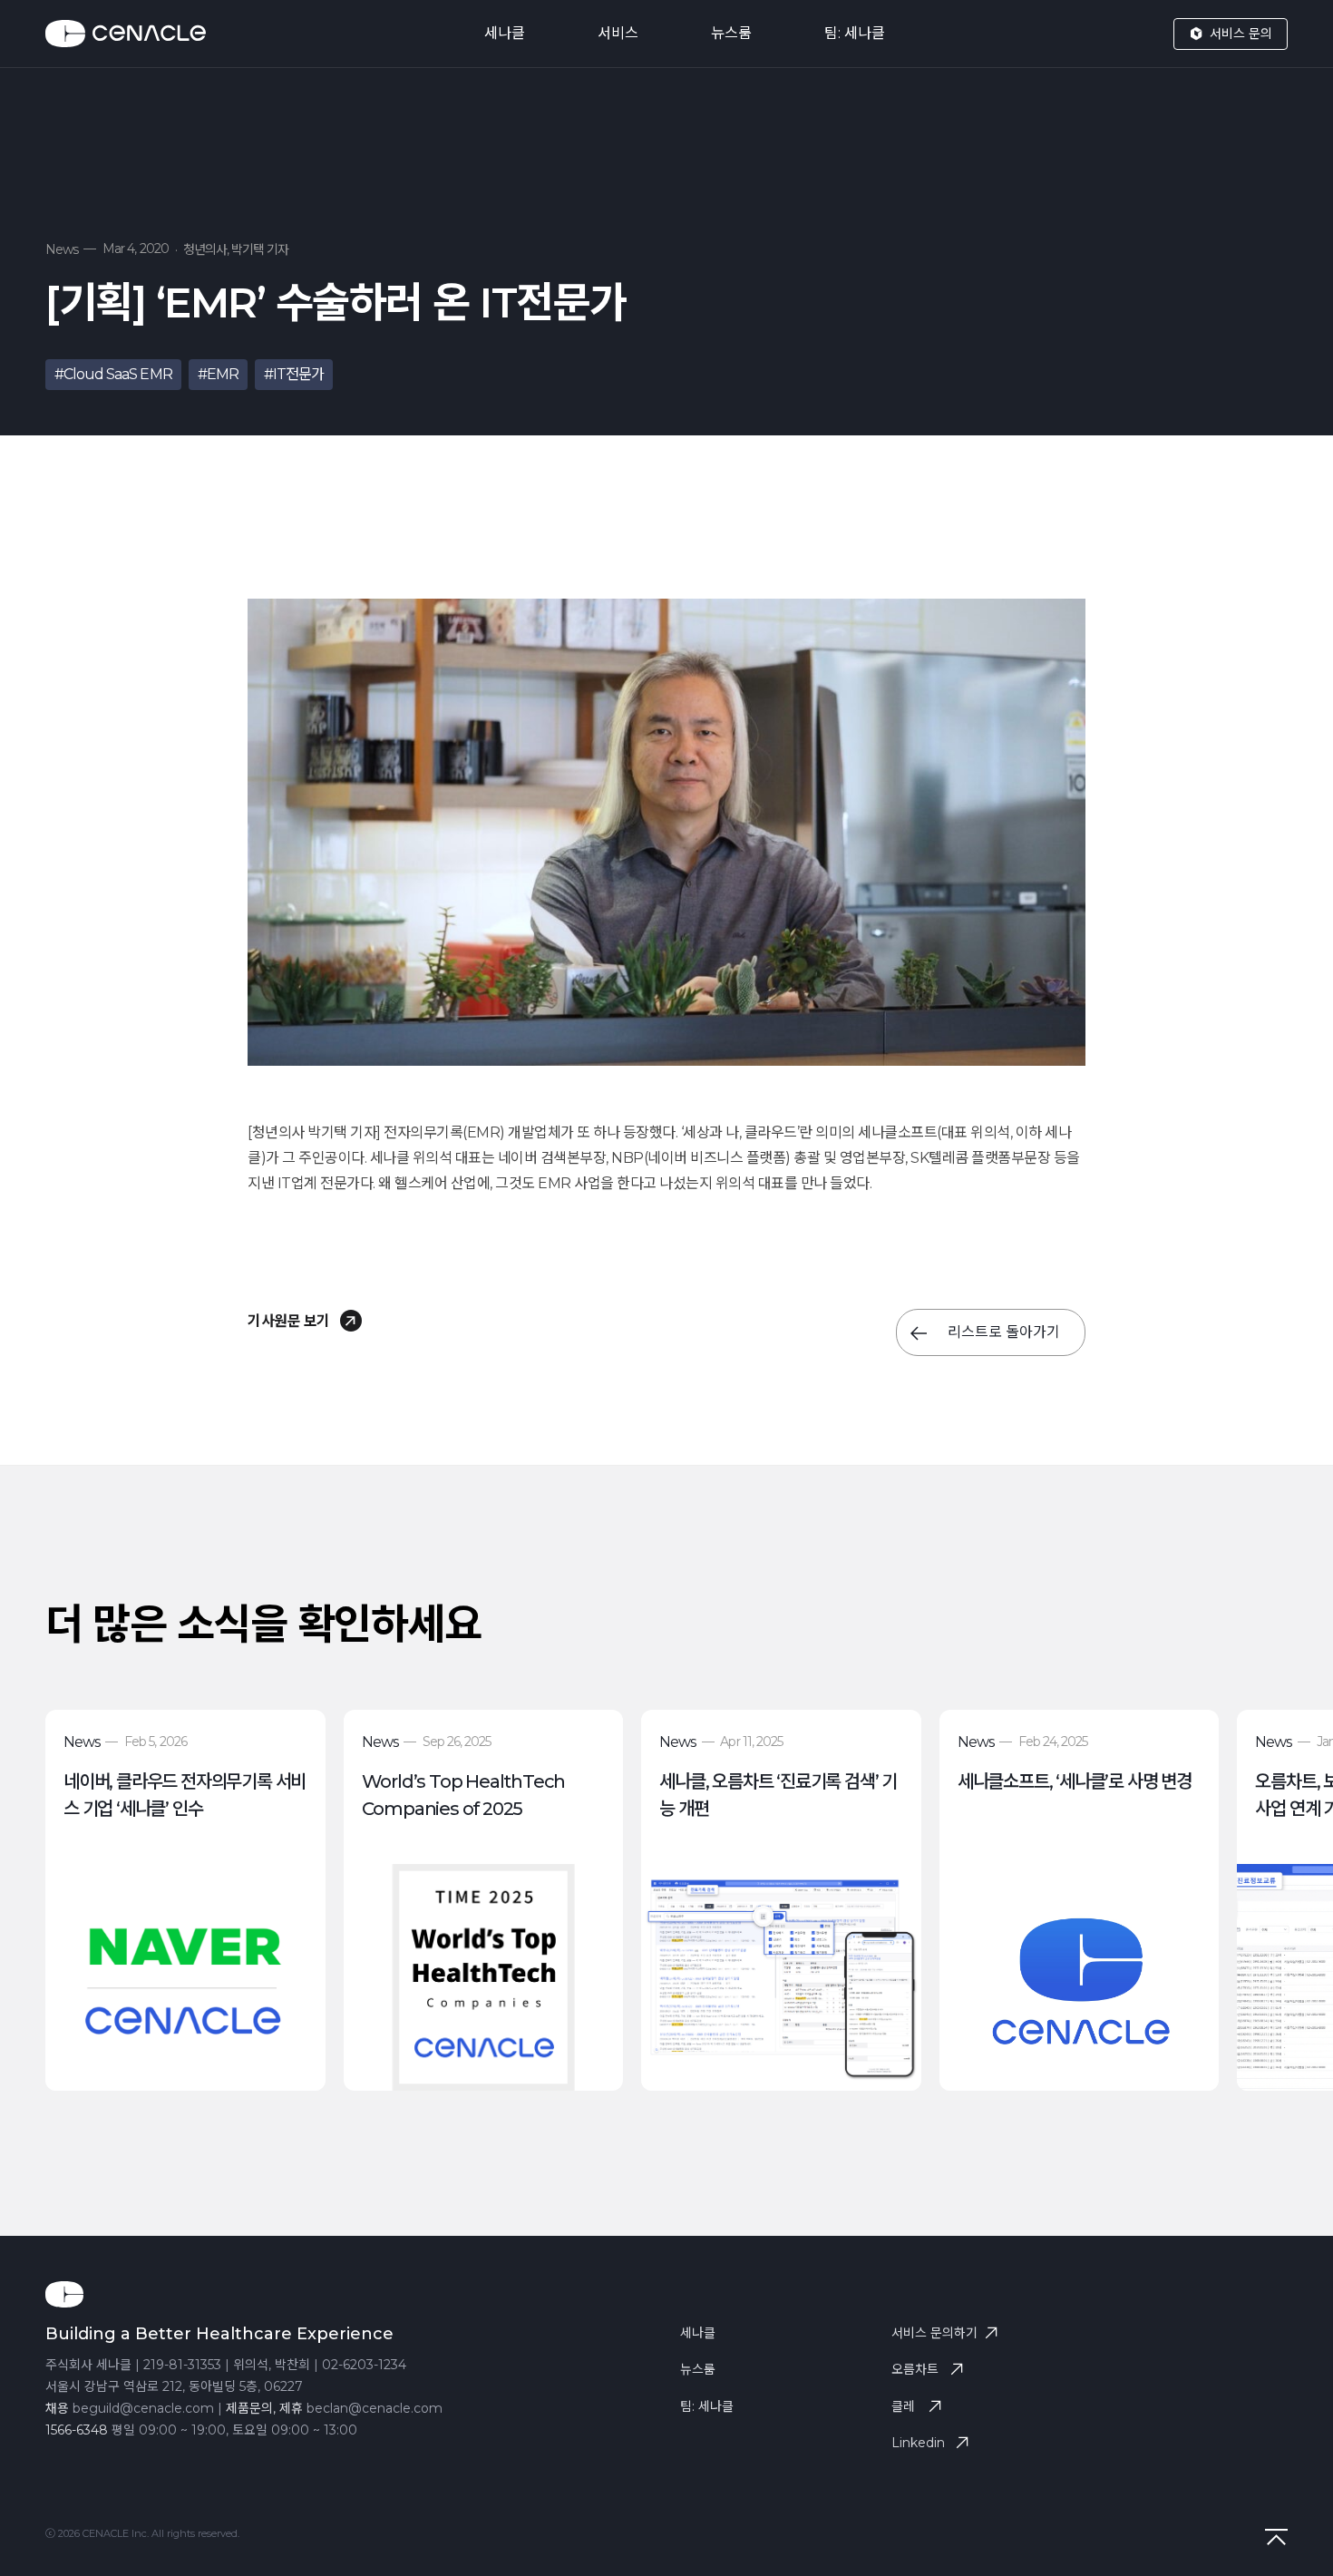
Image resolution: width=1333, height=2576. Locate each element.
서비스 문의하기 (934, 2333)
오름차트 (915, 2369)
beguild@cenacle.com (143, 2408)
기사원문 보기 (290, 1321)
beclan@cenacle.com (375, 2408)
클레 (903, 2406)
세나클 (505, 33)
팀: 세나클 (855, 33)
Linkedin (918, 2443)
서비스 (618, 33)
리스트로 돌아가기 (1002, 1332)
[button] (1291, 1918)
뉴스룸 (731, 33)
